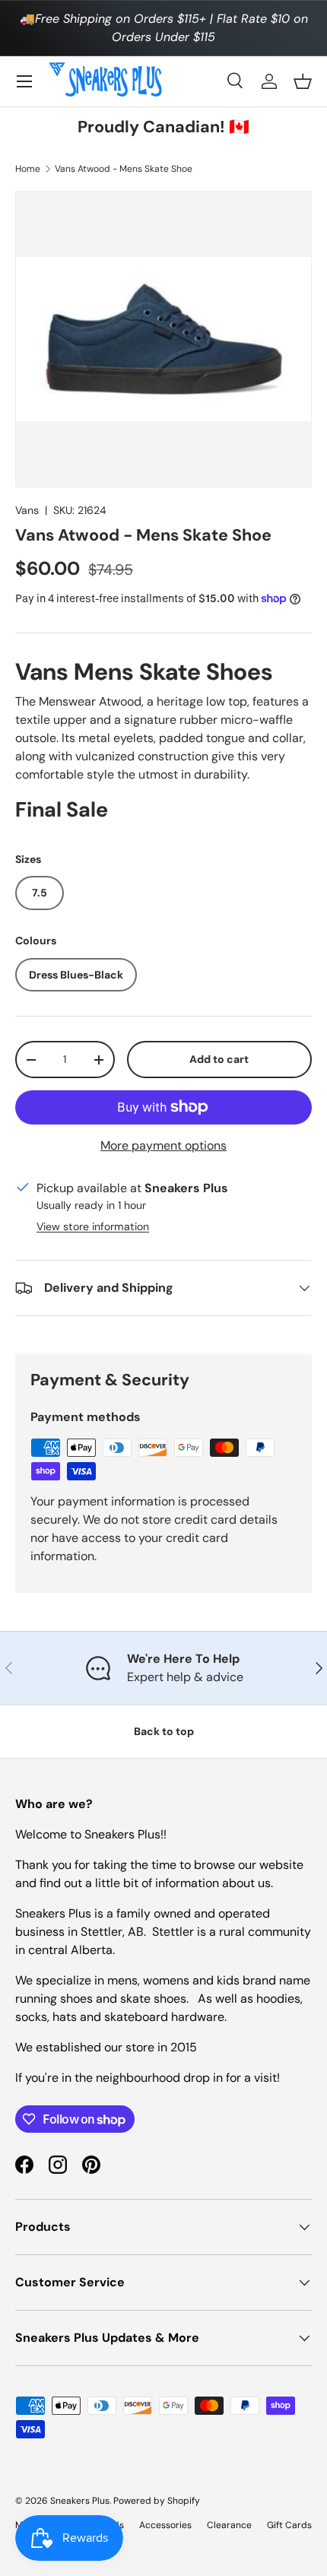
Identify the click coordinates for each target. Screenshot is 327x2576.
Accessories (165, 2525)
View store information (93, 1226)
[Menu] (24, 81)
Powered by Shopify (157, 2501)
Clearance (229, 2525)
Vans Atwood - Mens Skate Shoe (124, 169)
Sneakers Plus (80, 2501)
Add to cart (219, 1059)
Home (28, 169)
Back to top (164, 1731)
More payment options (163, 1145)
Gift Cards (289, 2525)
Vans (27, 510)
